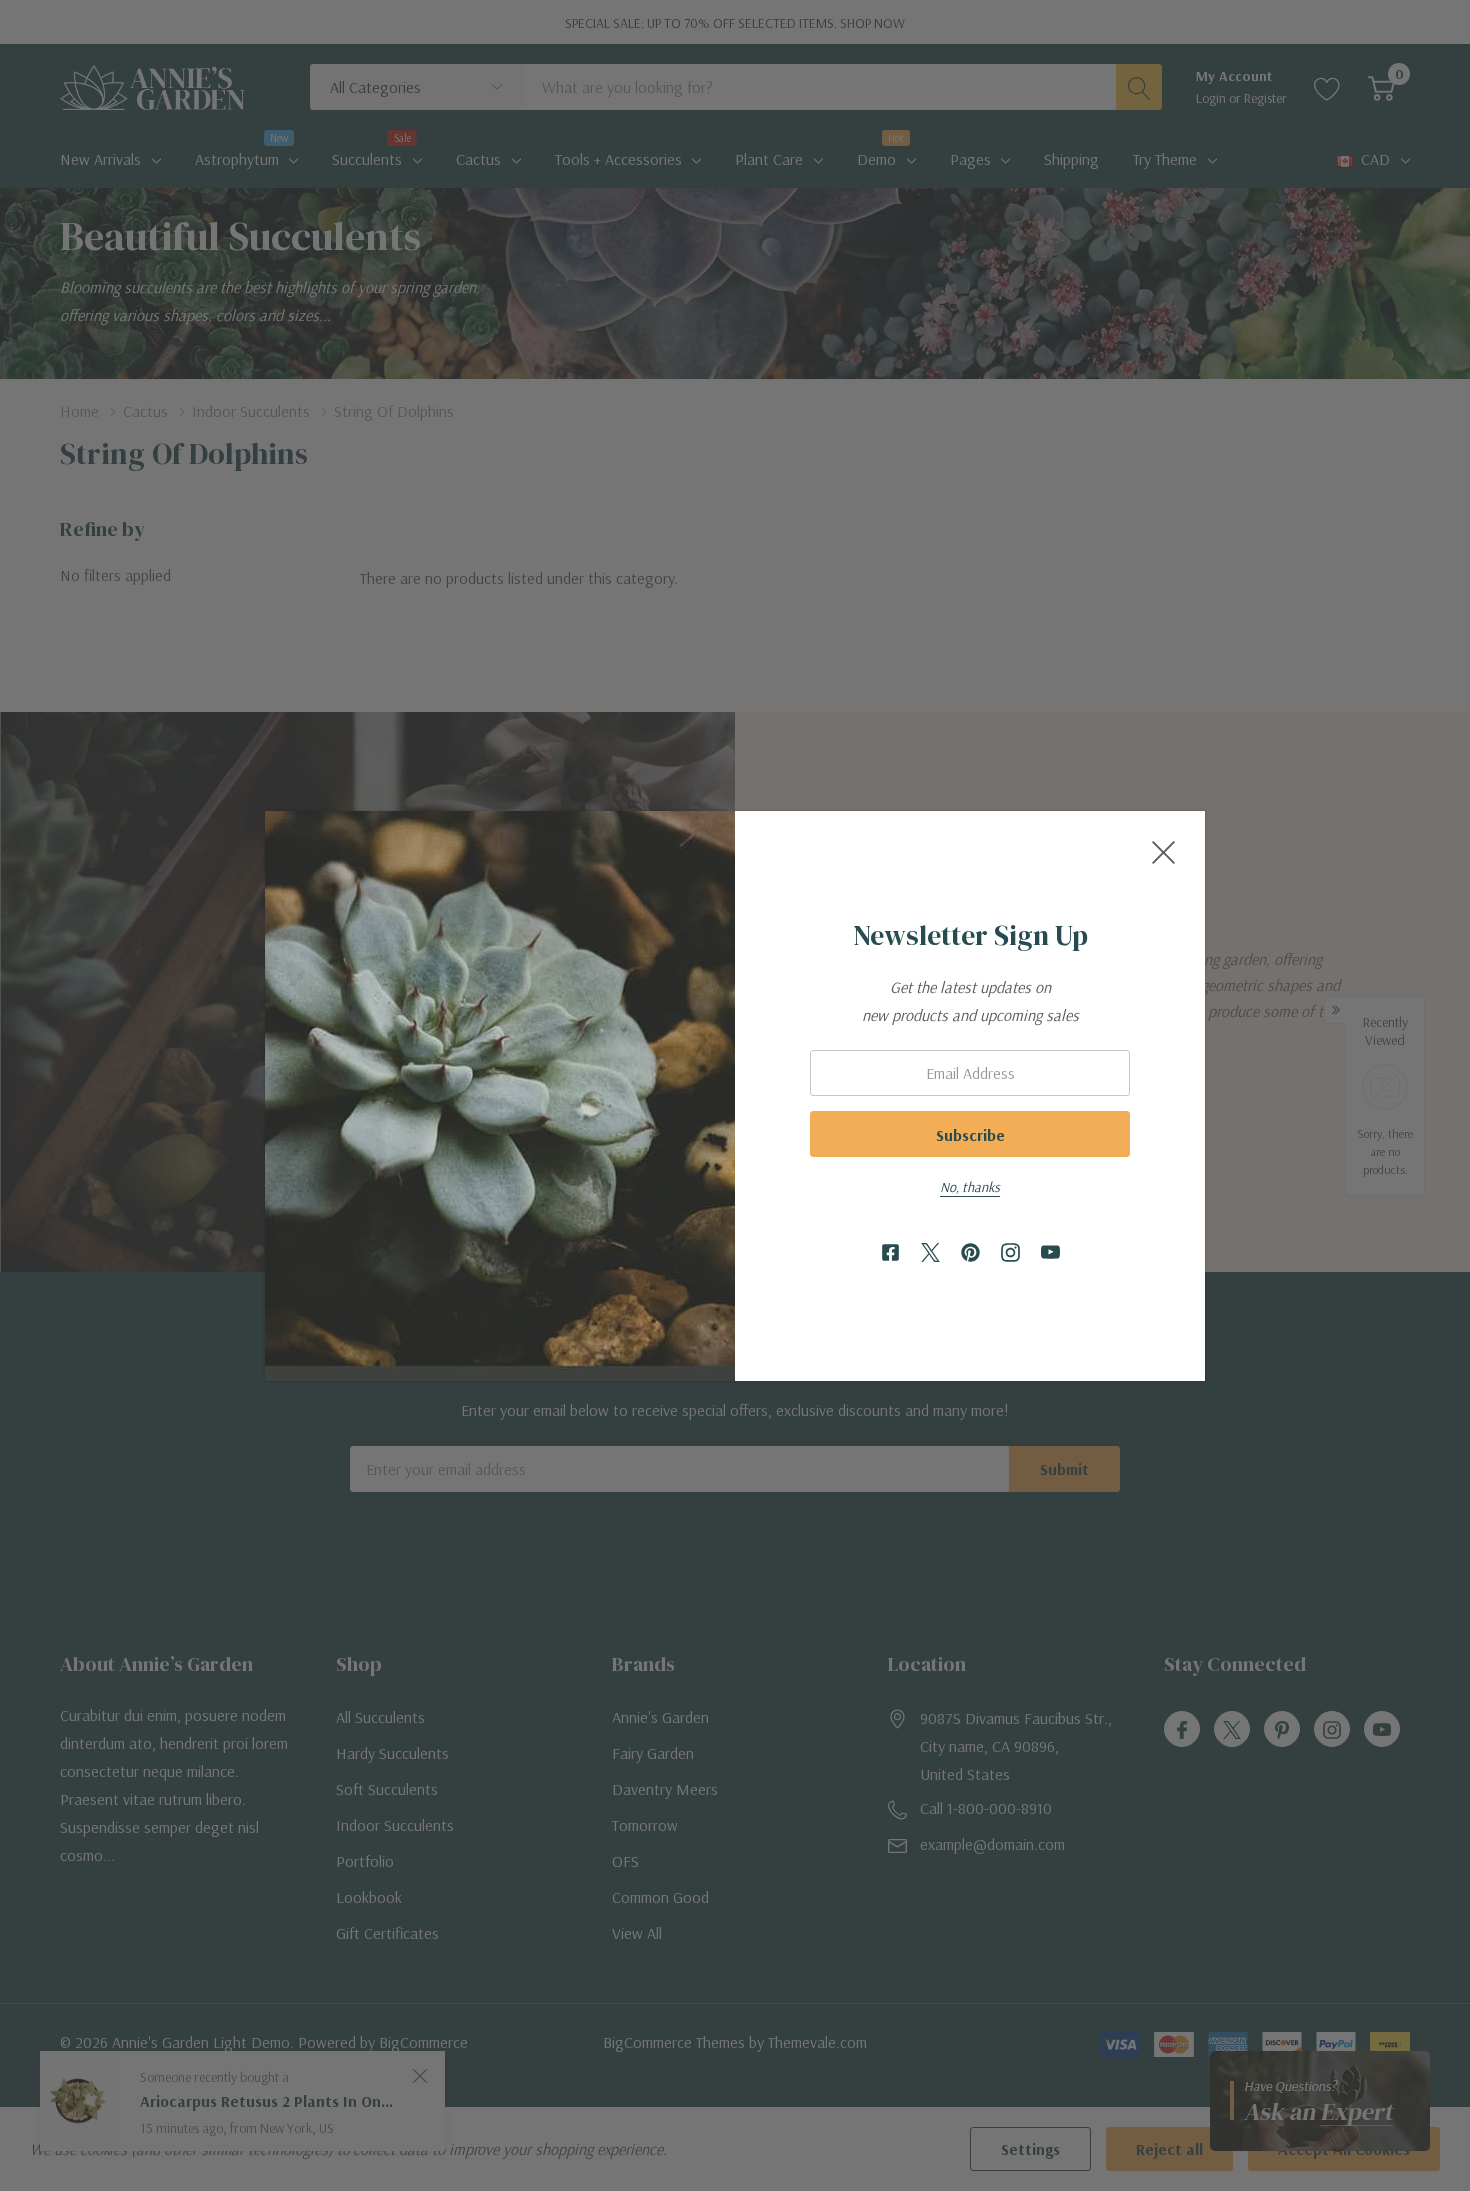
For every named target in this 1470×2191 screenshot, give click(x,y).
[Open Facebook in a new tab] (890, 1253)
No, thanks (970, 1187)
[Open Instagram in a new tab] (1010, 1253)
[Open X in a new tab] (930, 1253)
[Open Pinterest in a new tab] (970, 1253)
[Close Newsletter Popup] (1163, 852)
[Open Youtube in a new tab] (1050, 1253)
